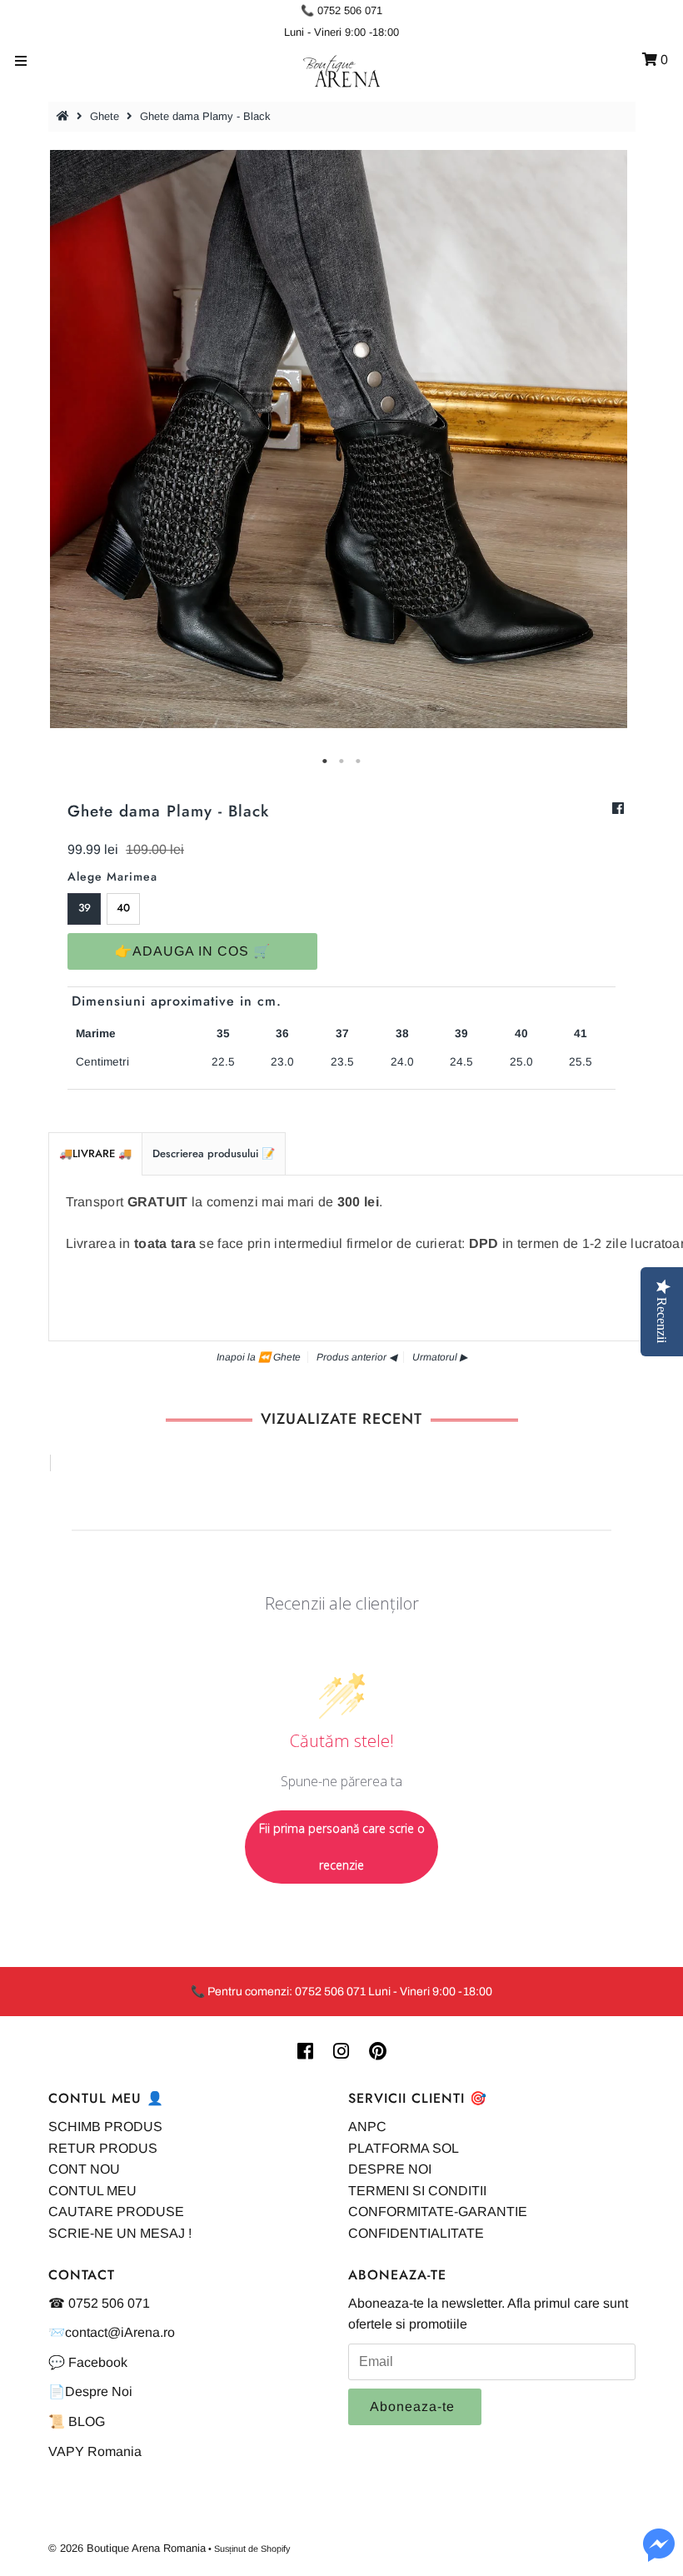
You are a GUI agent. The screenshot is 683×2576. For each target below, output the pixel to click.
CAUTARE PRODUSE (116, 2212)
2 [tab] (341, 761)
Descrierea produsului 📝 (214, 1153)
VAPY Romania (95, 2451)
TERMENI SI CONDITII (417, 2191)
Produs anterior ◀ (356, 1357)
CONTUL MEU (92, 2191)
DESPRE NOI (390, 2169)
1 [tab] (325, 761)
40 (123, 908)
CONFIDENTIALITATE (416, 2233)
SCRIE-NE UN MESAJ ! (120, 2233)
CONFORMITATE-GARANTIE (438, 2212)
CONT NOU (84, 2169)
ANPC (367, 2127)
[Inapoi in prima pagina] (65, 116)
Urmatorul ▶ (440, 1357)
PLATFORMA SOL (404, 2148)
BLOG (87, 2421)
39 (85, 908)
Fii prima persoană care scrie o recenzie (342, 1847)
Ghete (105, 116)
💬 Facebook (88, 2362)
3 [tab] (358, 761)
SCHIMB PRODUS (105, 2127)
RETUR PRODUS (103, 2148)
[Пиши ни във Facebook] (659, 2555)
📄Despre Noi (90, 2391)
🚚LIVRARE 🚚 (95, 1153)
